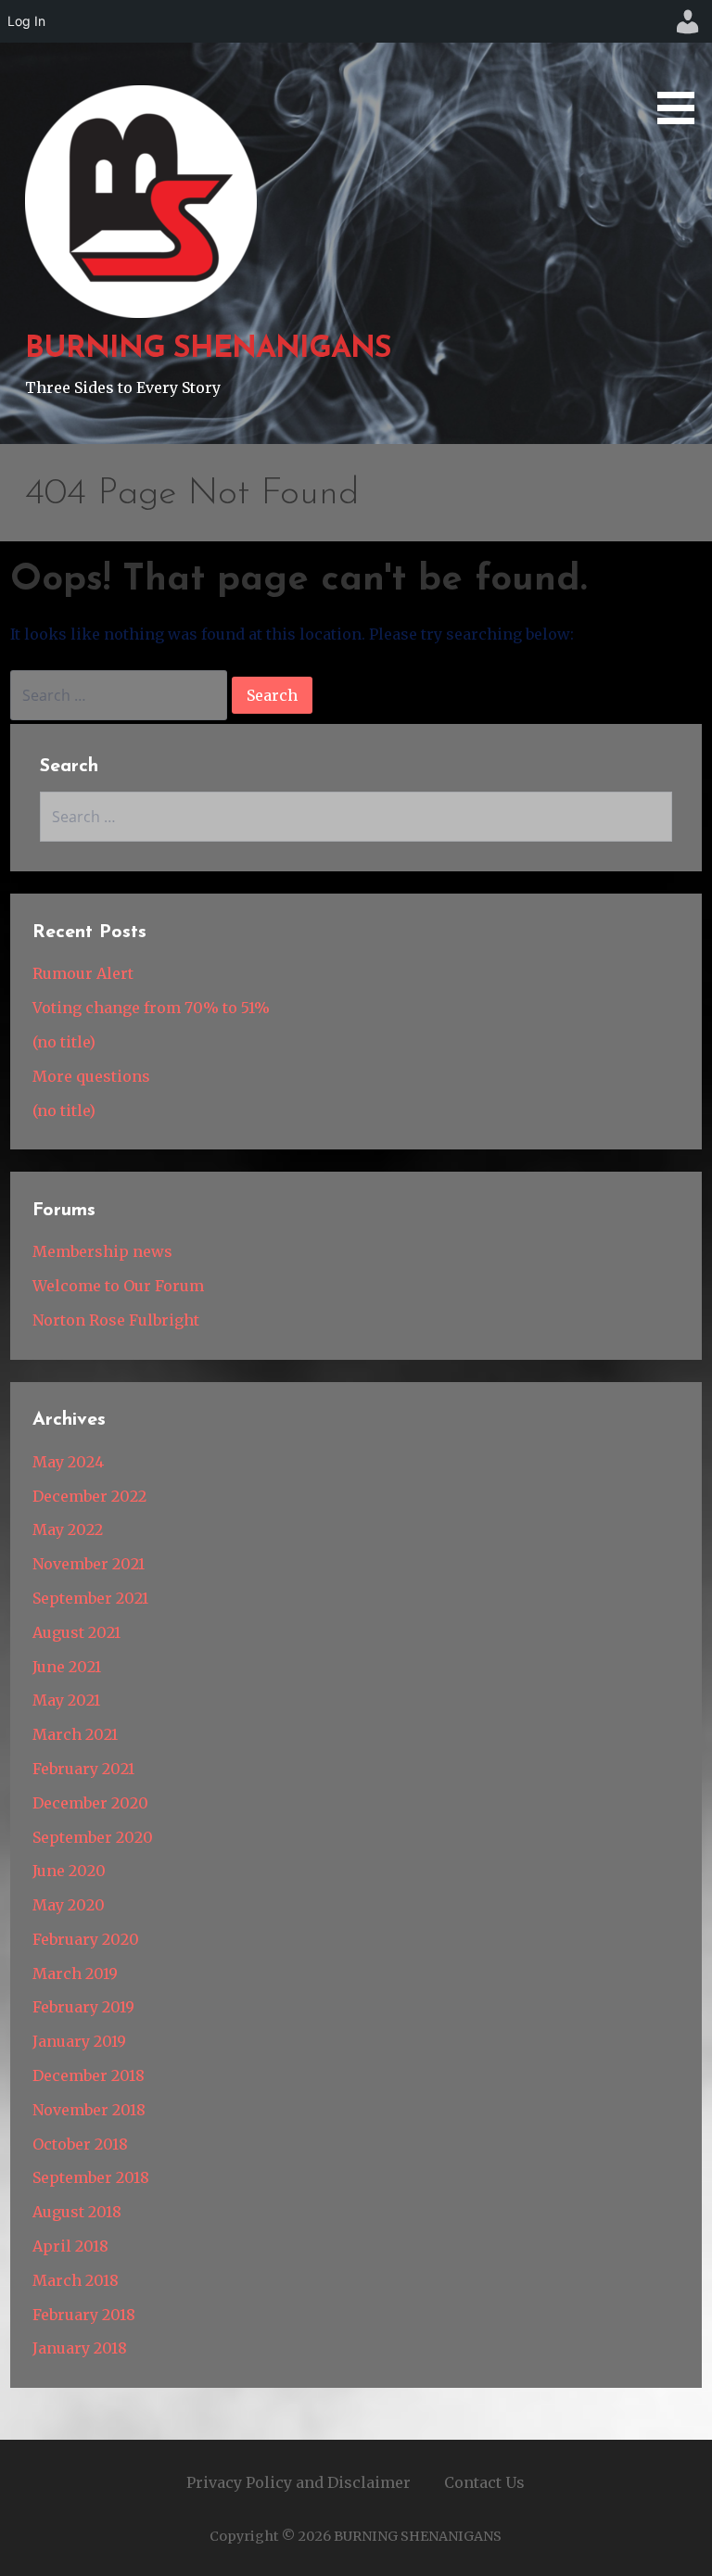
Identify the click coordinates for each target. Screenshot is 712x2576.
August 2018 (77, 2212)
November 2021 (89, 1564)
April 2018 (70, 2246)
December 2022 (89, 1496)
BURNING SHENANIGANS (209, 349)
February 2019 (83, 2007)
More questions (91, 1076)
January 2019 (79, 2041)
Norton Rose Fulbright (116, 1320)
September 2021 (90, 1598)
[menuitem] (688, 21)
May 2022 (68, 1529)
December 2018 (89, 2075)
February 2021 (83, 1769)
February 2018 (84, 2315)
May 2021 (66, 1700)
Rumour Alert (83, 973)
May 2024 (68, 1462)
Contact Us (484, 2482)
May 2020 (69, 1905)
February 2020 (86, 1939)
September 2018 (91, 2177)
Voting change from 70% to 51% (151, 1008)
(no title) (64, 1042)
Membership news (102, 1251)
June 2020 (69, 1871)
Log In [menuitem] (26, 21)
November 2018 (89, 2110)
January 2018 (80, 2348)
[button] (682, 65)
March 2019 (75, 1973)
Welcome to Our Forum (118, 1286)
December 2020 (90, 1803)
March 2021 (75, 1734)
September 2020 (93, 1837)
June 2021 (67, 1667)
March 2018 (76, 2280)
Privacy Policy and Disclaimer (299, 2482)
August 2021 (76, 1632)
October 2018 (80, 2144)
